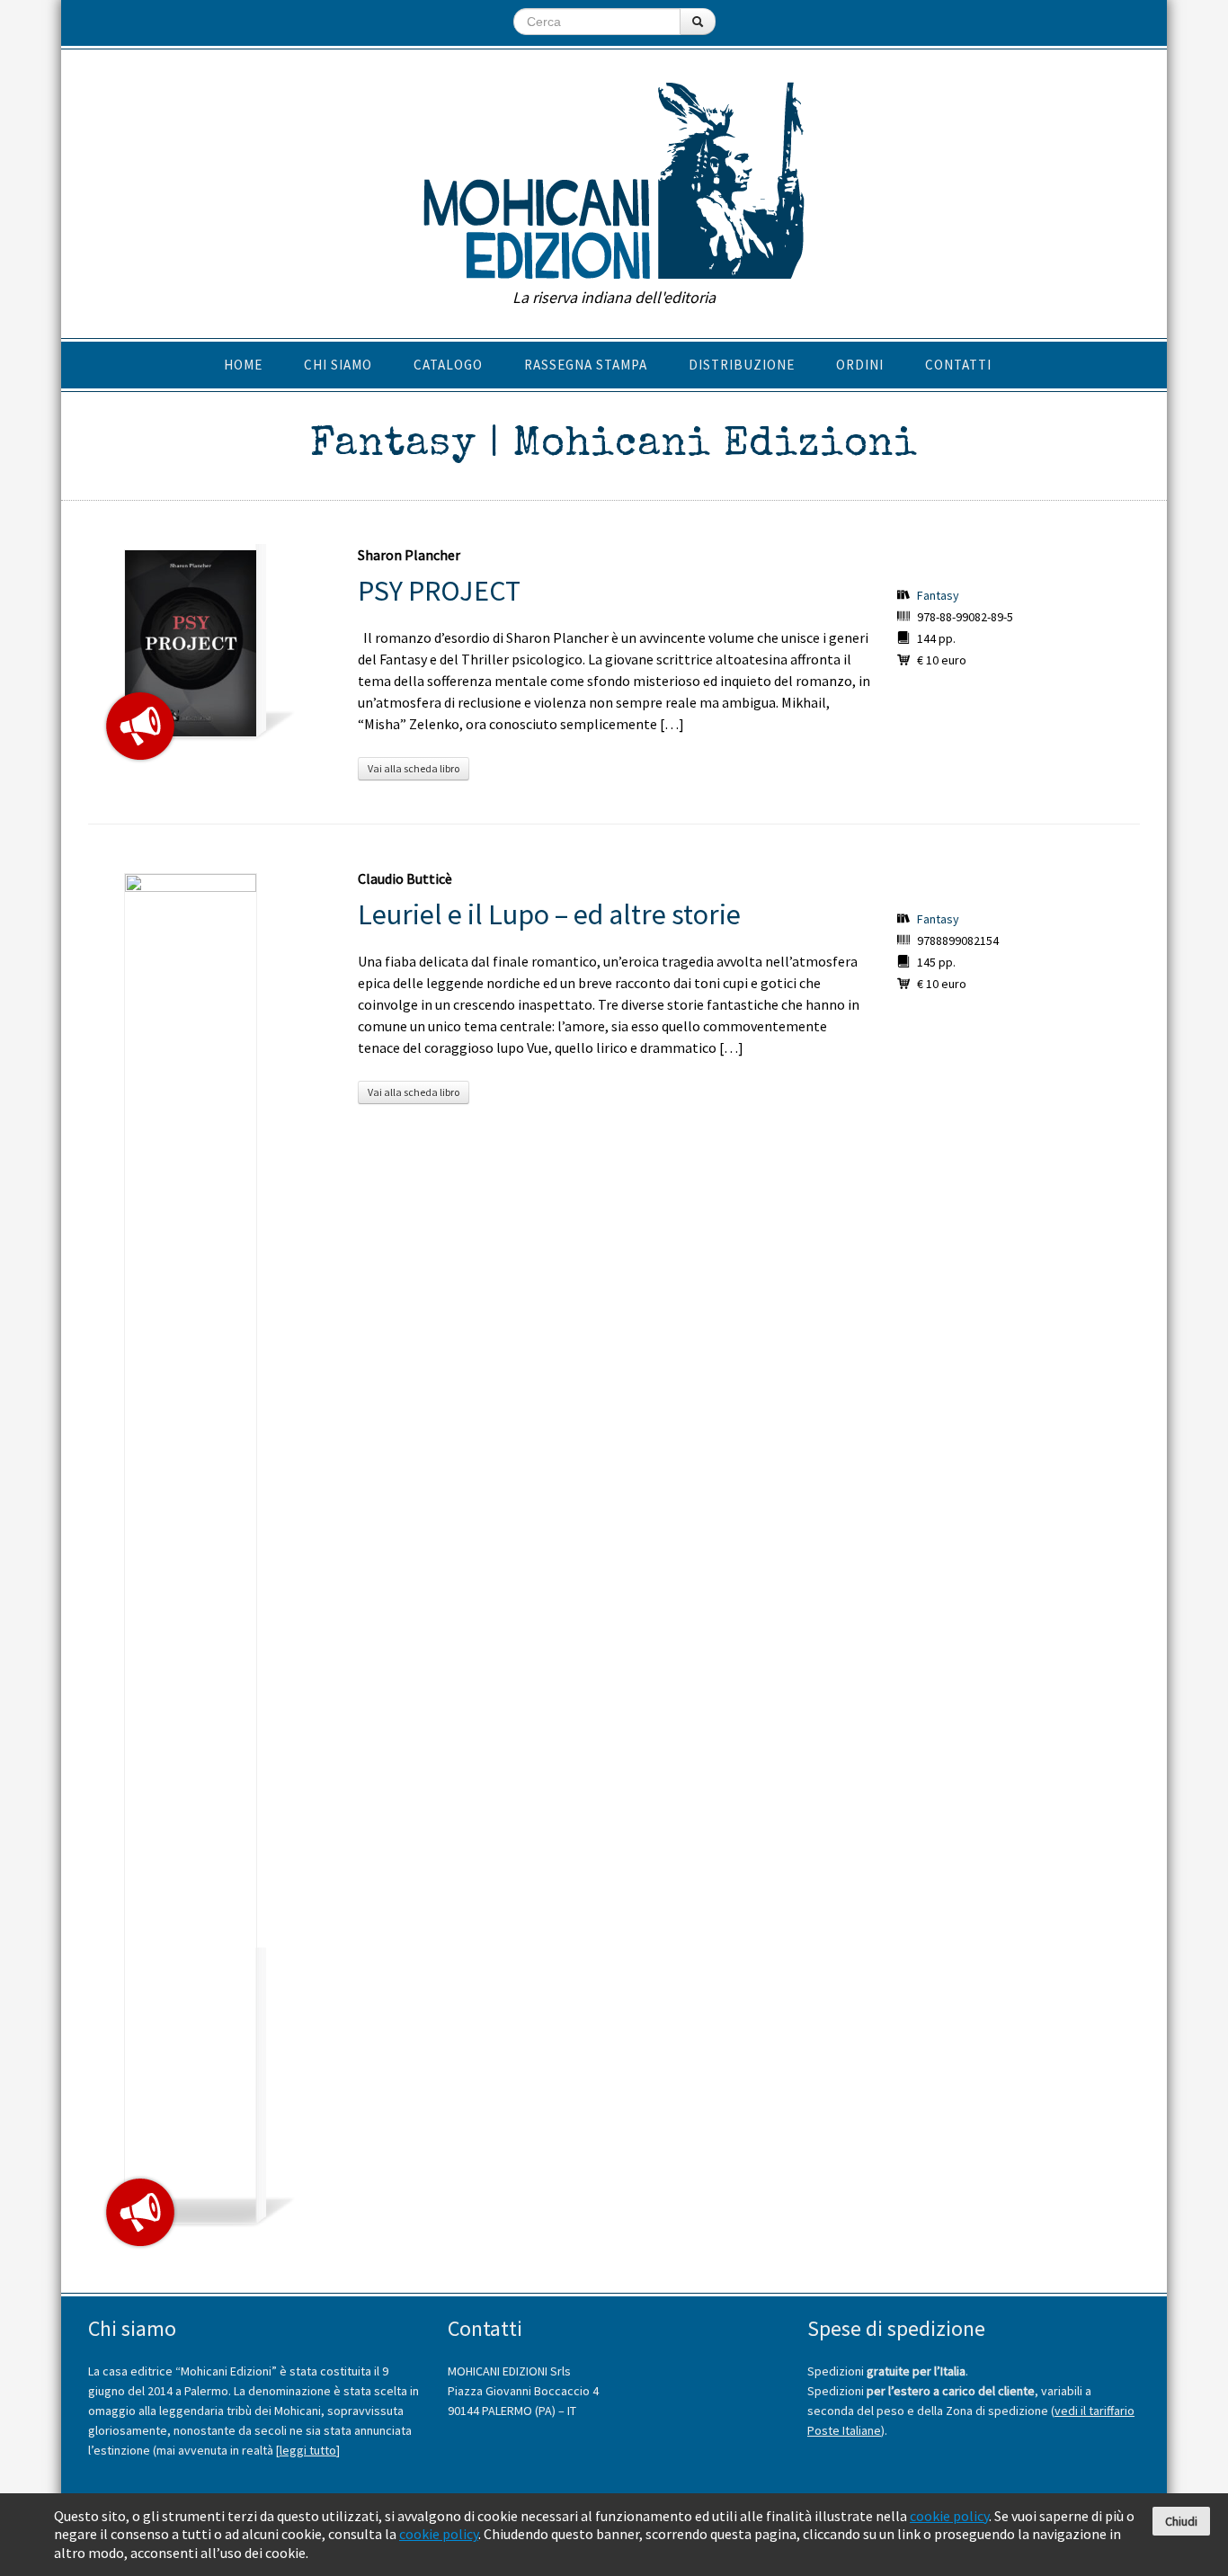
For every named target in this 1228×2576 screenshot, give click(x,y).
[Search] (698, 22)
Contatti (958, 365)
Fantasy (938, 595)
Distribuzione (742, 365)
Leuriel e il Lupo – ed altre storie (549, 914)
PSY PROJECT (439, 591)
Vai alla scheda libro (414, 768)
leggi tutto (308, 2450)
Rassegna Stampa (586, 365)
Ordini (860, 365)
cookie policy (949, 2516)
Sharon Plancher (409, 555)
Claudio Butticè (405, 878)
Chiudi (1181, 2521)
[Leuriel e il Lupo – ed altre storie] (191, 1548)
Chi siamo (338, 365)
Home (243, 365)
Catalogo (448, 365)
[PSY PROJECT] (191, 643)
